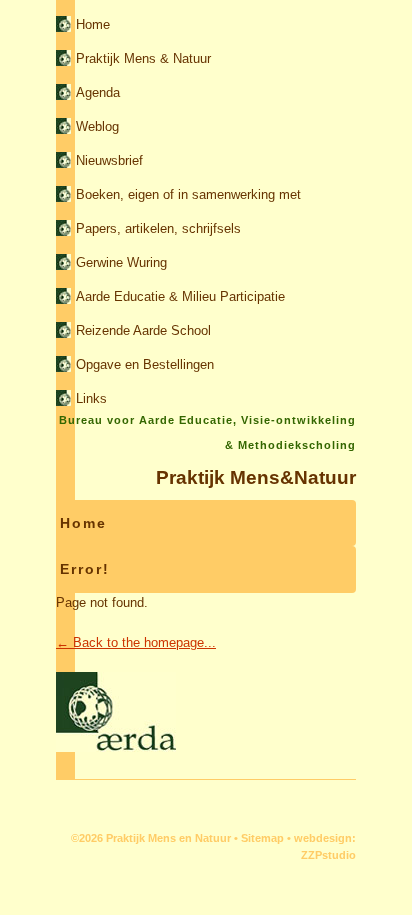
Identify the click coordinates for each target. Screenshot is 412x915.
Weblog (97, 126)
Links (91, 398)
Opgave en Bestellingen (145, 364)
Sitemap (262, 838)
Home (93, 24)
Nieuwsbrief (109, 160)
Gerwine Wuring (121, 262)
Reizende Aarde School (143, 330)
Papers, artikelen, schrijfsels (158, 228)
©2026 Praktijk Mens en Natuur (151, 838)
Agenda (98, 92)
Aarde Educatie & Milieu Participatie (180, 296)
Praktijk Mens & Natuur (143, 58)
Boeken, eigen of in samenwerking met (188, 194)
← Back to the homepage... (136, 642)
